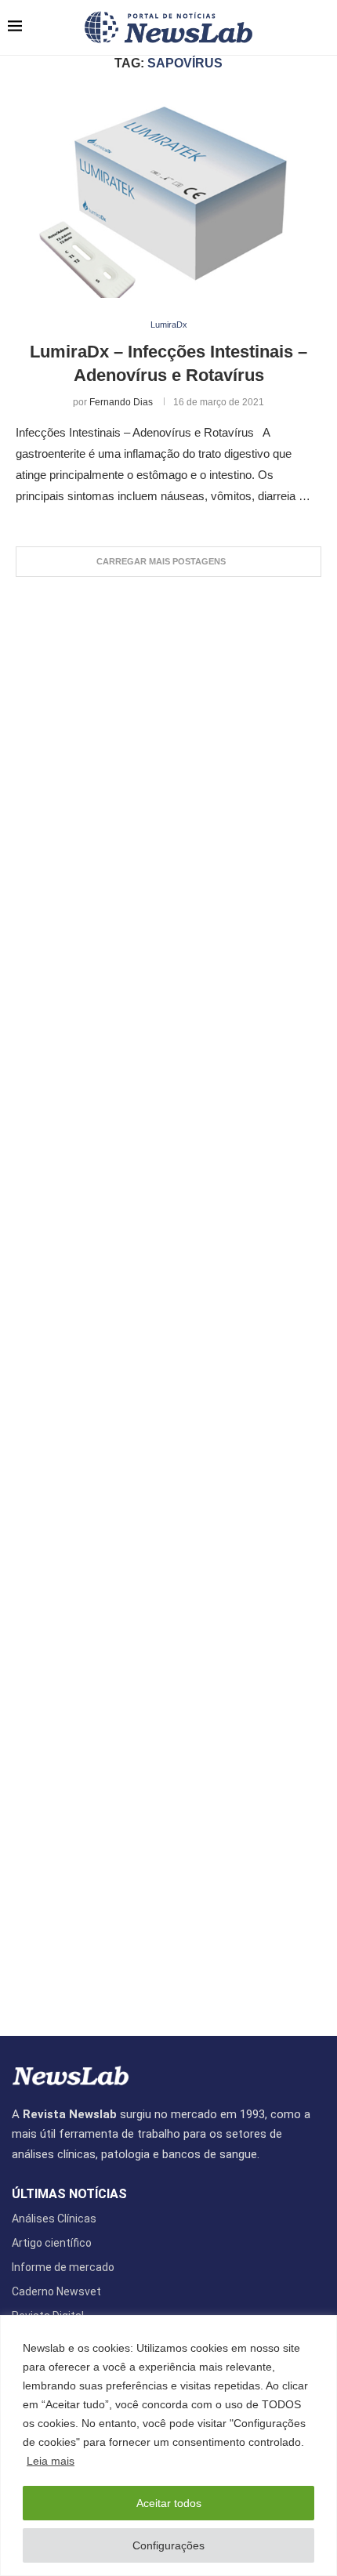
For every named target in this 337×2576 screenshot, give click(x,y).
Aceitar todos (169, 2503)
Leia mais (51, 2461)
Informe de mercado (63, 2267)
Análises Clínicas (54, 2219)
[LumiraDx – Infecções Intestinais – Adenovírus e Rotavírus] (168, 196)
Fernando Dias (121, 402)
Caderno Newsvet (56, 2291)
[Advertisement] (168, 1299)
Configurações (168, 2545)
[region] (168, 2445)
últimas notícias (69, 2194)
